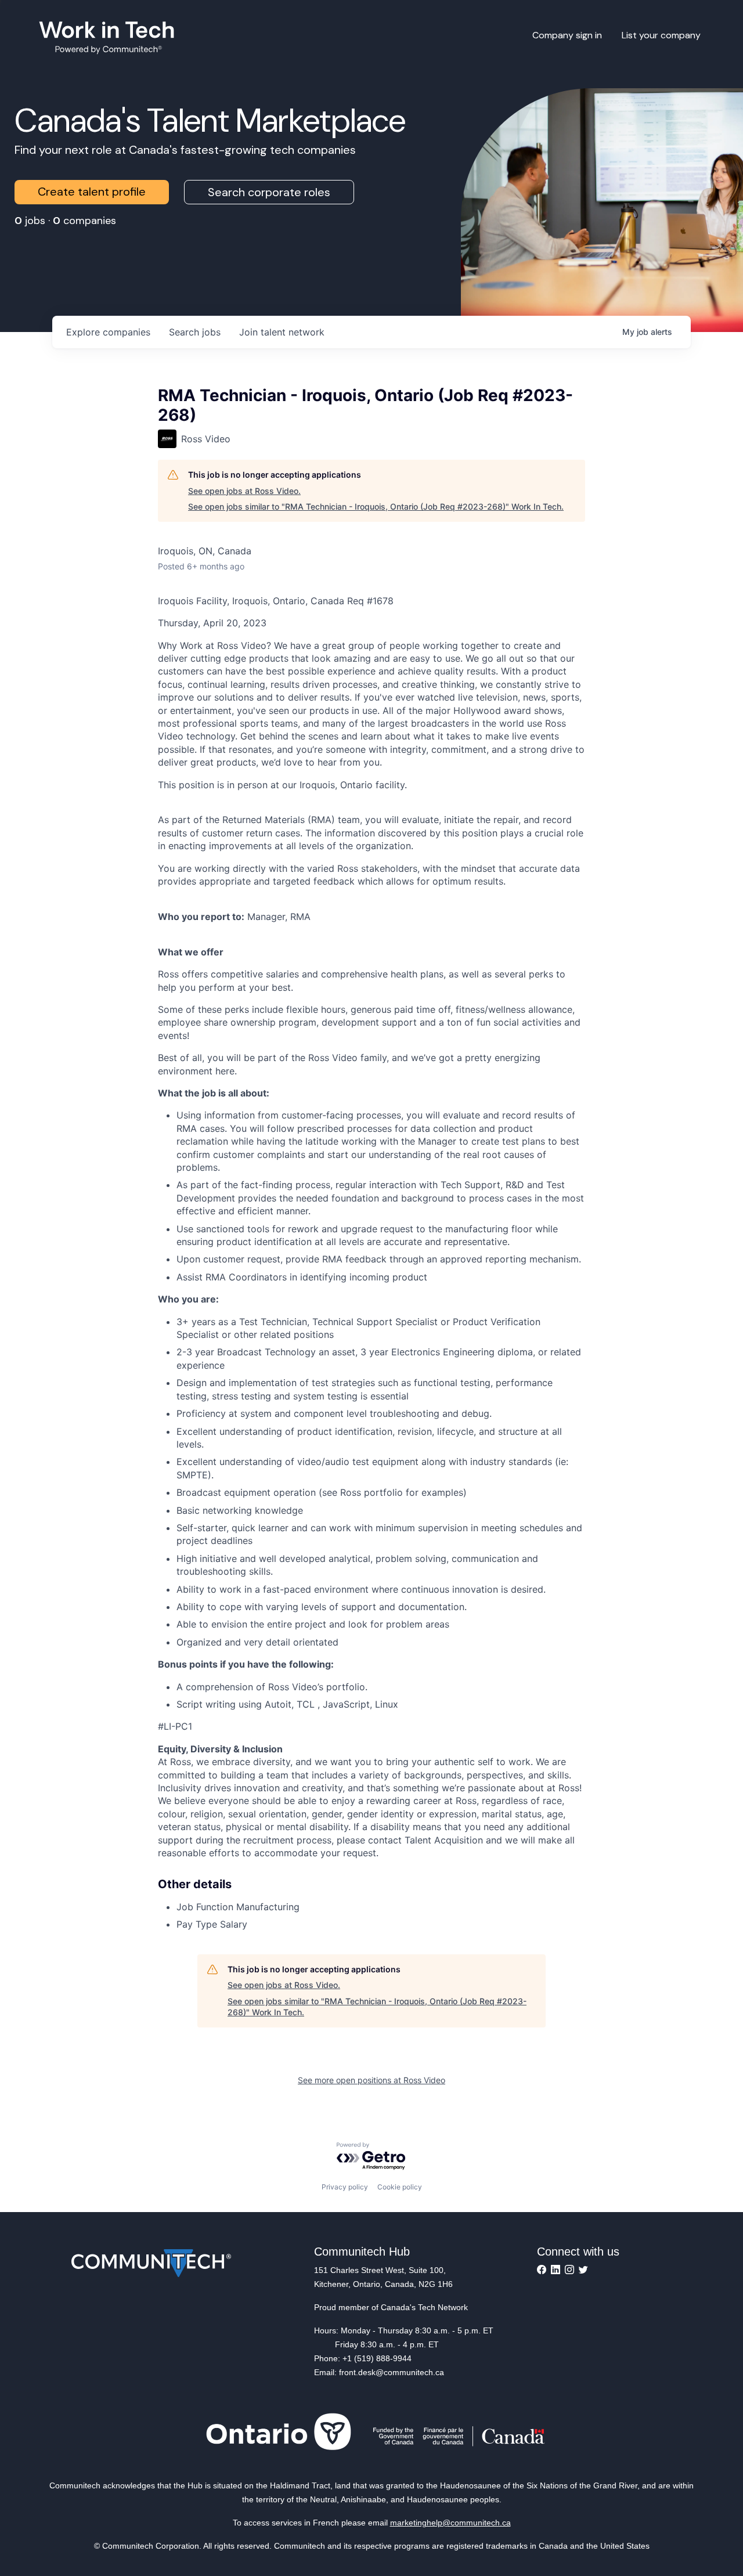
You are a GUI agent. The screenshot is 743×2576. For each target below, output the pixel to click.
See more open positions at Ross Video (371, 2080)
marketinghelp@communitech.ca (450, 2523)
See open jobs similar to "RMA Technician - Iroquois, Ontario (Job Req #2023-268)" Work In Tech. (376, 506)
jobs (195, 332)
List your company (661, 35)
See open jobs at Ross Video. (244, 491)
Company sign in (567, 35)
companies (108, 332)
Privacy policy (345, 2187)
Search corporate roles (269, 192)
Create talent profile (92, 192)
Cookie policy (400, 2187)
